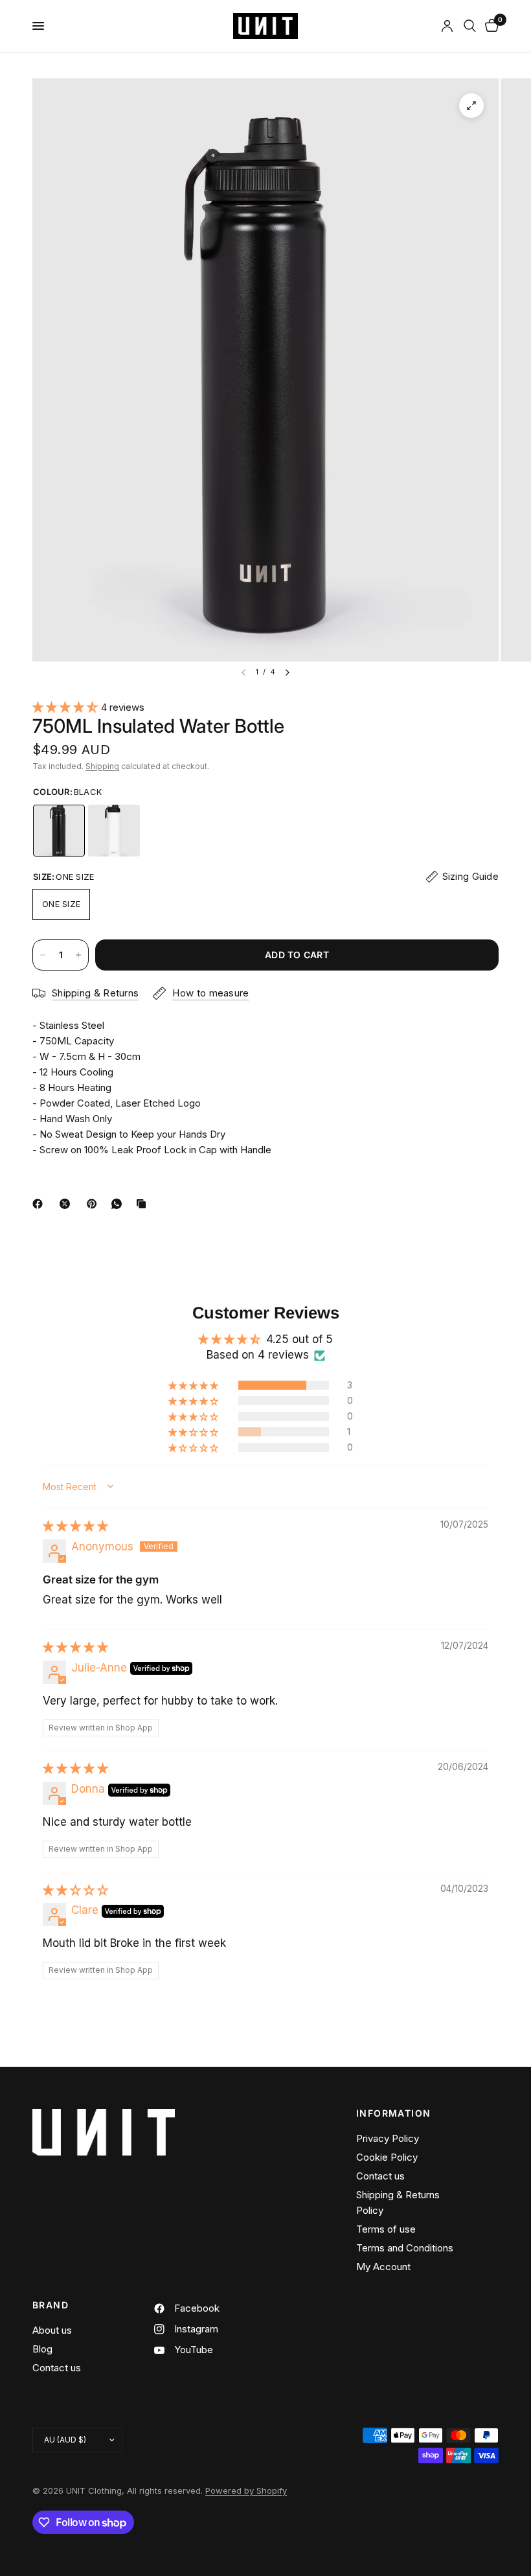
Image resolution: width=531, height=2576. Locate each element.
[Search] (470, 26)
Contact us (380, 2176)
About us (52, 2330)
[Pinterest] (95, 1204)
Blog (42, 2349)
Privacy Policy (388, 2138)
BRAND (51, 2305)
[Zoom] (471, 106)
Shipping (102, 766)
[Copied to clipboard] (144, 1204)
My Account (383, 2267)
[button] (67, 707)
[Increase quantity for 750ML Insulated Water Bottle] (78, 955)
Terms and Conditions (405, 2248)
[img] (75, 1526)
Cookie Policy (387, 2157)
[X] (67, 1204)
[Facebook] (40, 1204)
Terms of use (386, 2229)
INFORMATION (393, 2113)
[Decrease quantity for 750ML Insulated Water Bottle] (43, 955)
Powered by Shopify (246, 2490)
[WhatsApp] (119, 1204)
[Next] (288, 673)
